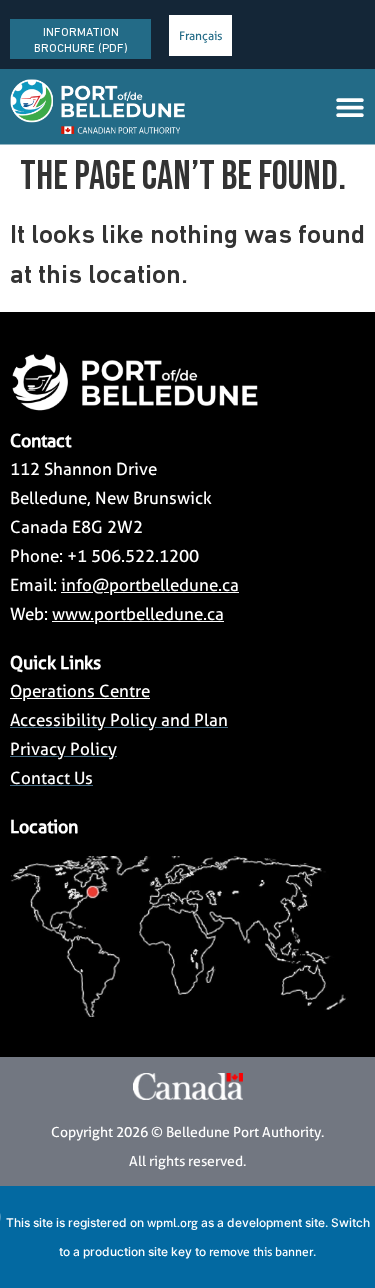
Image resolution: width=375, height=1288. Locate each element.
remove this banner (261, 1251)
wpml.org (172, 1222)
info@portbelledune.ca (150, 585)
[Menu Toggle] (350, 107)
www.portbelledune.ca (138, 614)
